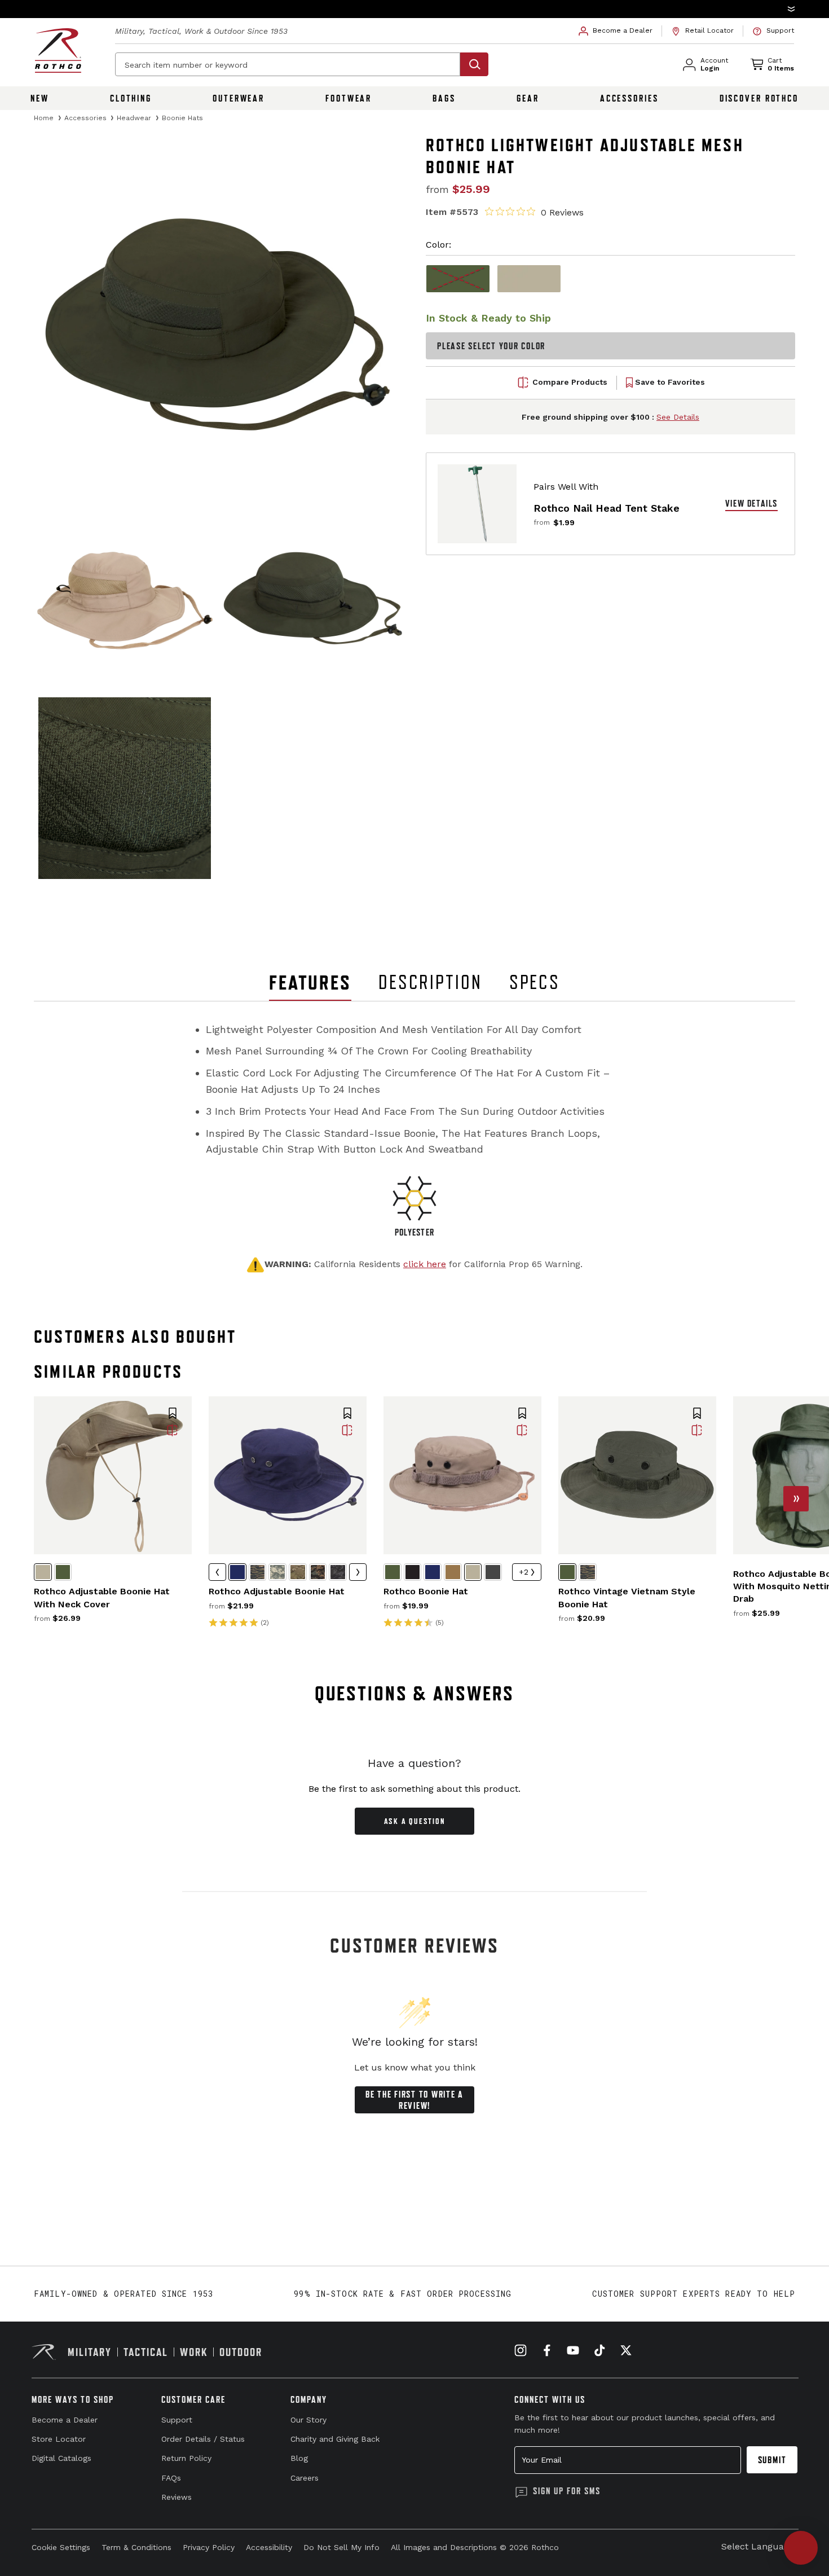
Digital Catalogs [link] (61, 2458)
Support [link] (177, 2420)
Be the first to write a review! (414, 2100)
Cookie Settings (61, 2547)
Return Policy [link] (186, 2458)
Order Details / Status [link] (203, 2439)
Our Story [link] (308, 2420)
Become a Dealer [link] (65, 2420)
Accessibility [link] (269, 2547)
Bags (444, 98)
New (40, 98)
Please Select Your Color (491, 346)
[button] (414, 9)
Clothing (131, 98)
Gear (528, 98)
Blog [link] (299, 2458)
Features (310, 983)
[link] (616, 31)
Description (430, 982)
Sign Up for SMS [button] (567, 2491)
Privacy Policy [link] (209, 2547)
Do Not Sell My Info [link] (341, 2547)
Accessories (629, 98)
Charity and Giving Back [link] (335, 2439)
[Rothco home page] (58, 50)
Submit (772, 2460)
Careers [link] (305, 2478)
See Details (678, 417)
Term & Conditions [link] (136, 2547)
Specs (535, 982)
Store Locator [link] (59, 2439)
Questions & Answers (415, 1693)
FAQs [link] (171, 2478)
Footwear (349, 98)
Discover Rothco (759, 98)
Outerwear (239, 98)
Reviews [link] (177, 2497)
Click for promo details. (539, 8)
